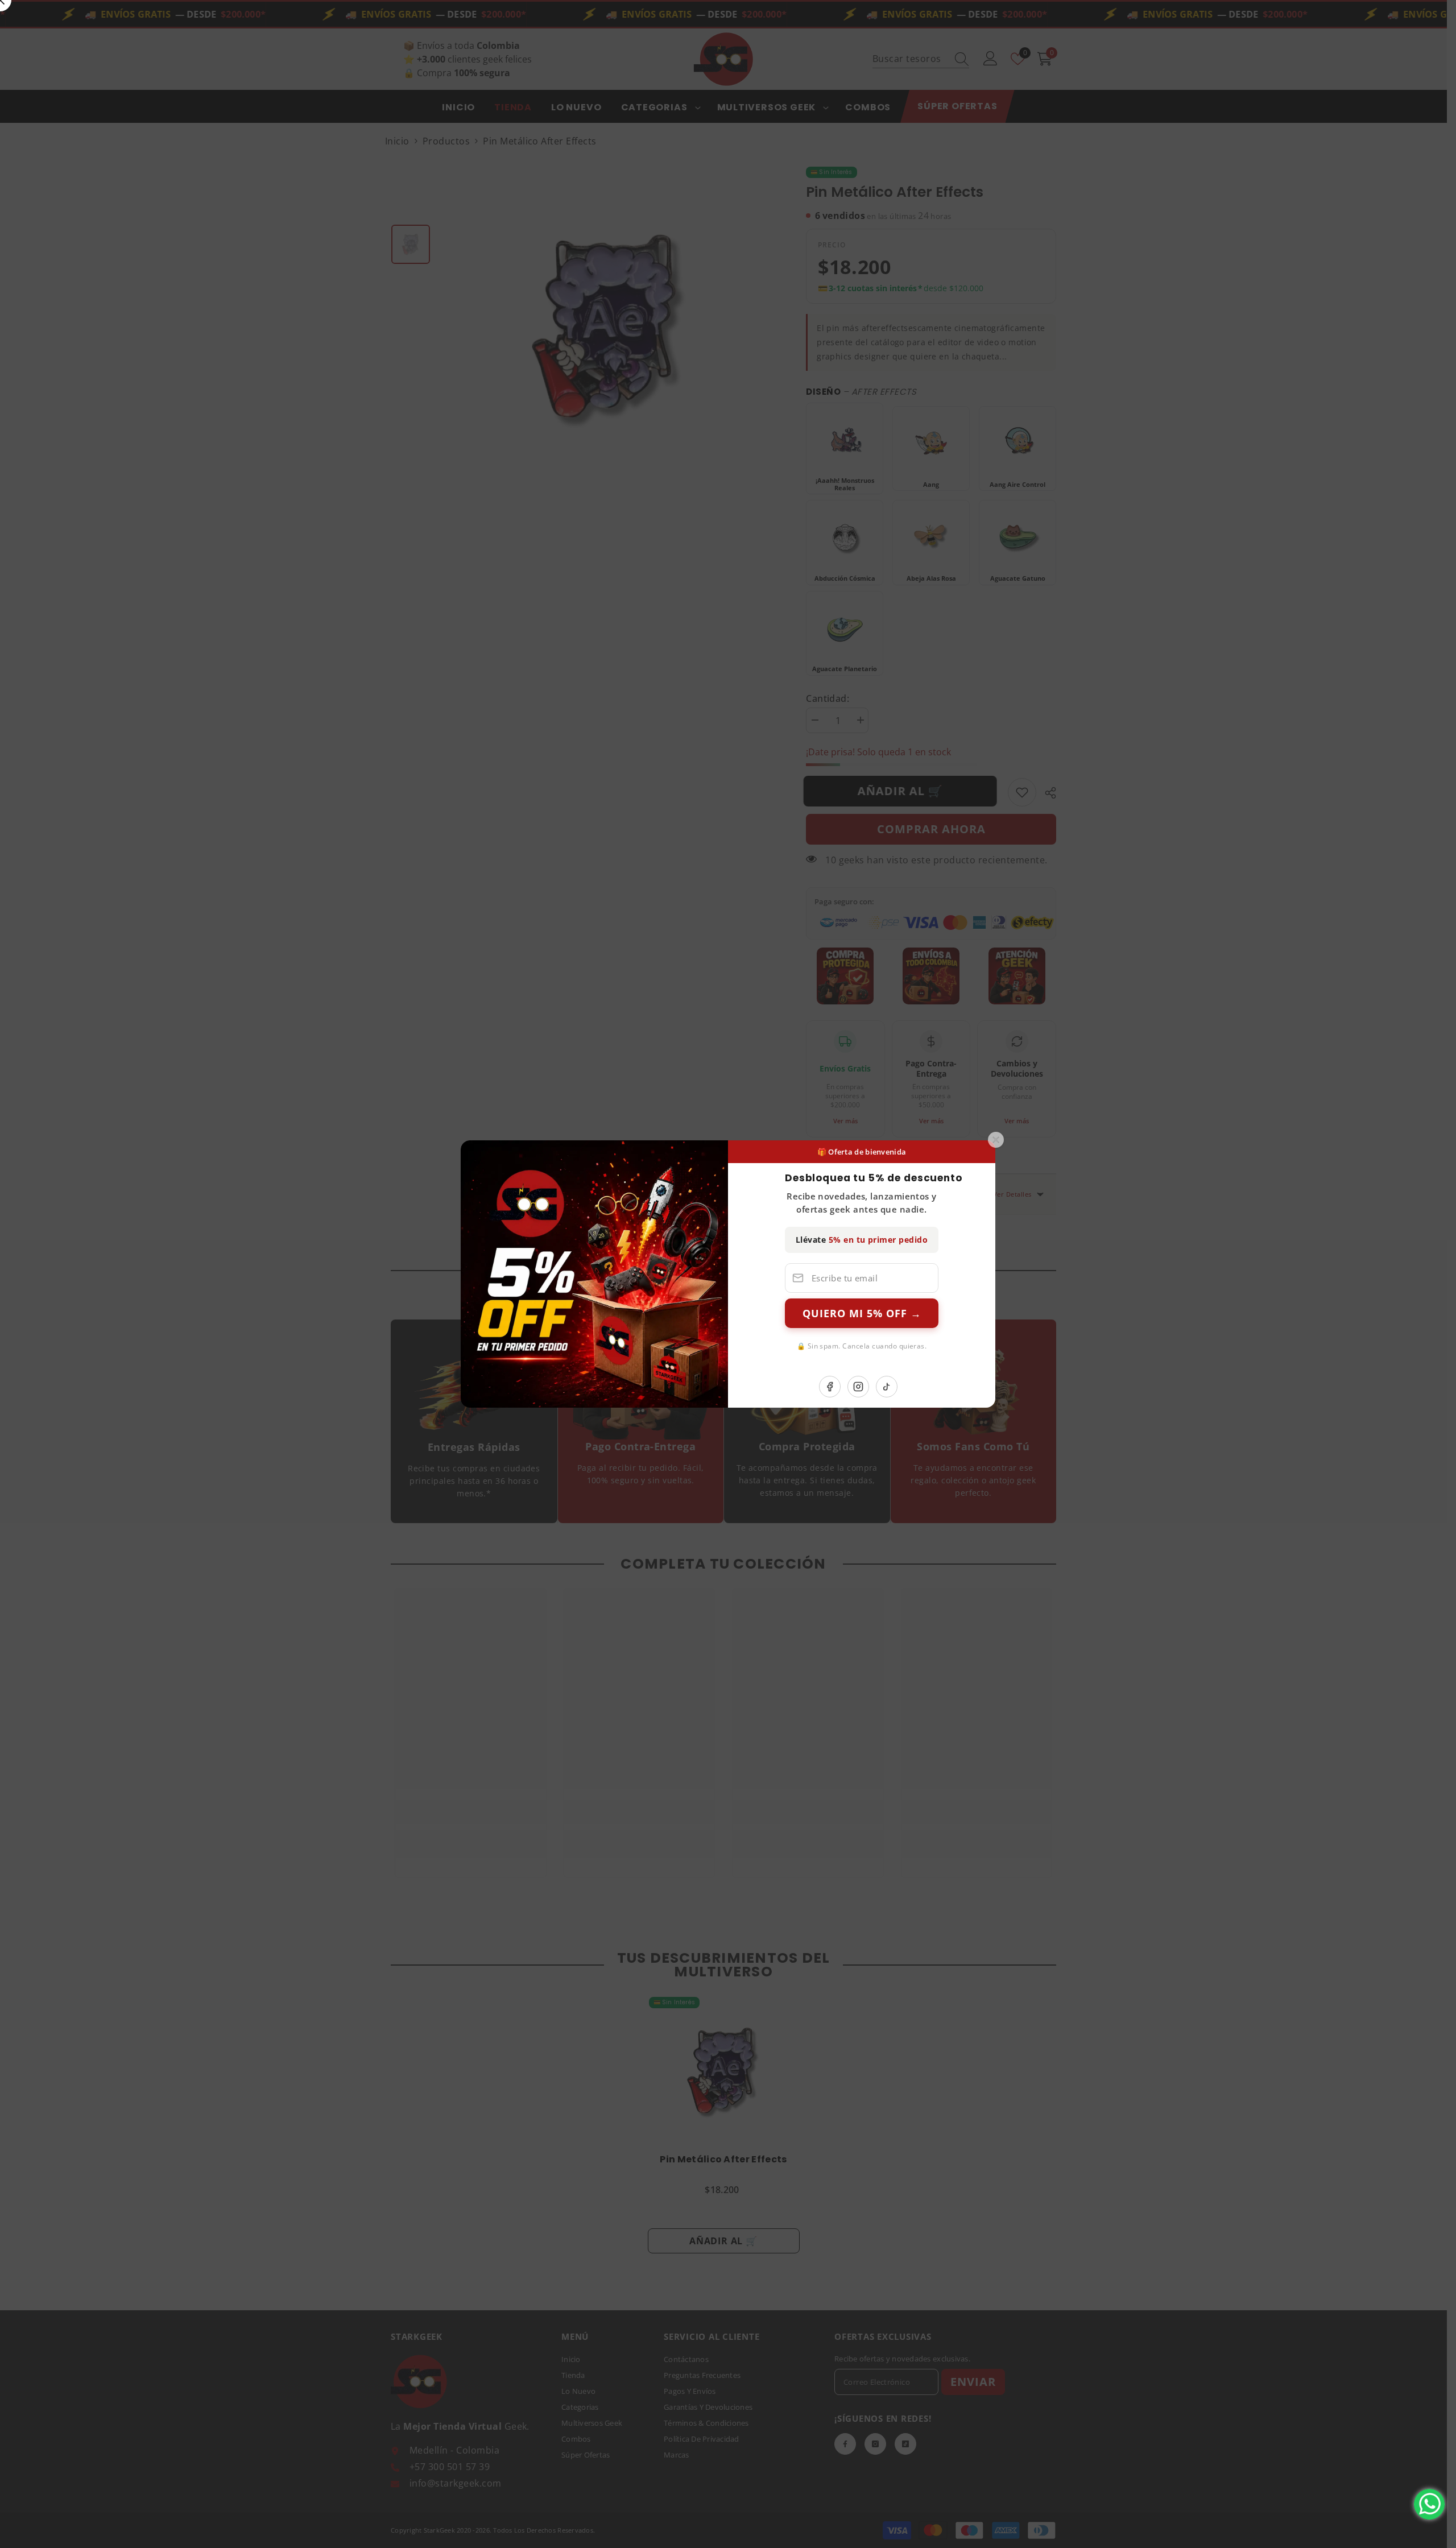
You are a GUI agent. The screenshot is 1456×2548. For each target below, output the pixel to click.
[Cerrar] (996, 1140)
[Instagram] (858, 1387)
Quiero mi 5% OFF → (862, 1313)
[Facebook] (830, 1387)
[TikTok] (887, 1387)
